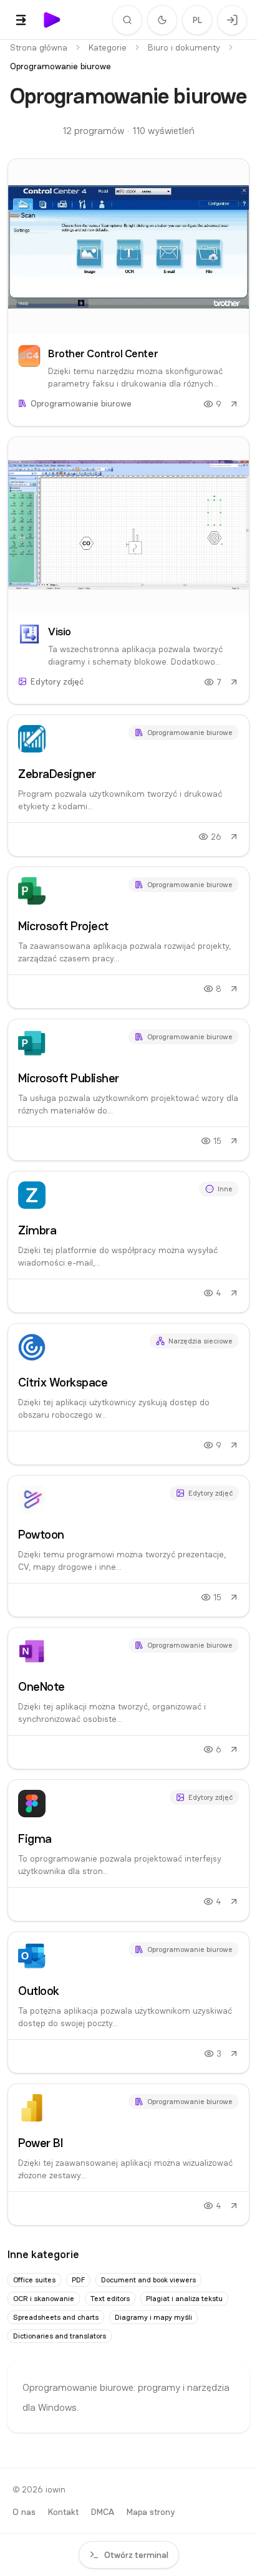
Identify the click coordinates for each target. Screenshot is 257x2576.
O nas (24, 2512)
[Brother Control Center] (128, 292)
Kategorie (108, 47)
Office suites (34, 2280)
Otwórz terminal (136, 2555)
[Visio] (128, 570)
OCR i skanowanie (44, 2299)
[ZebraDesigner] (128, 786)
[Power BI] (128, 2155)
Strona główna (39, 47)
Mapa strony (151, 2512)
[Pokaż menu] (21, 20)
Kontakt (63, 2512)
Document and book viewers (148, 2280)
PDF (78, 2280)
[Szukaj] (127, 20)
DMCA (103, 2512)
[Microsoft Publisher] (128, 1090)
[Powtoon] (128, 1546)
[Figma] (128, 1850)
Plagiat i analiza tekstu (184, 2299)
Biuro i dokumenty (184, 47)
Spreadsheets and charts (56, 2317)
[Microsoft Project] (128, 938)
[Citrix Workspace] (128, 1394)
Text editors (110, 2299)
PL (197, 20)
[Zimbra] (128, 1242)
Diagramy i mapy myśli (153, 2317)
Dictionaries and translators (60, 2336)
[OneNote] (128, 1698)
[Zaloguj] (232, 20)
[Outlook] (128, 2002)
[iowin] (52, 20)
